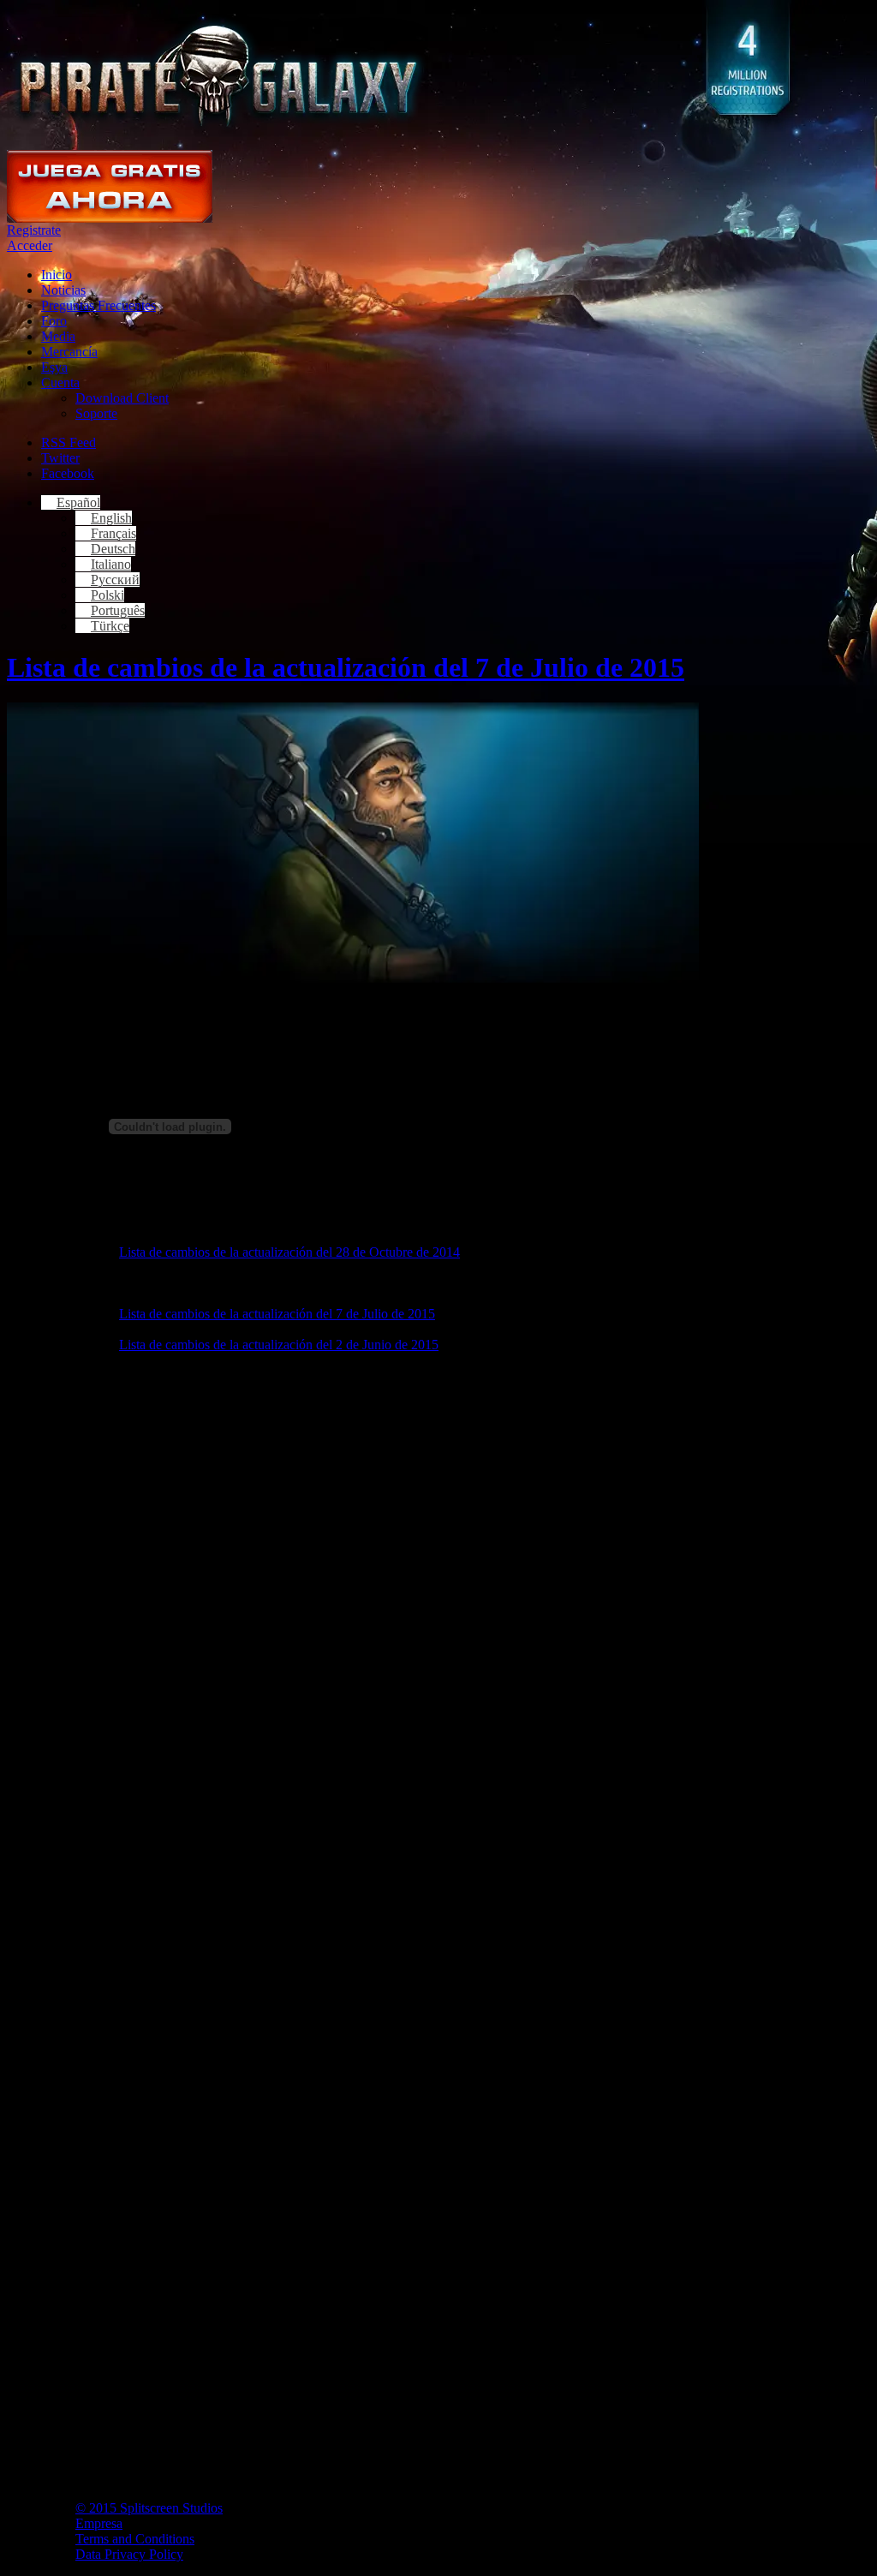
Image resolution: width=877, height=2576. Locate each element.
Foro (54, 321)
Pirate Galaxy (218, 75)
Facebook (68, 473)
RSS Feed (69, 442)
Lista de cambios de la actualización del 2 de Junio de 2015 (279, 1345)
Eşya (54, 367)
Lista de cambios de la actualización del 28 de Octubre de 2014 (289, 1252)
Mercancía (69, 352)
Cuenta (60, 383)
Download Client (122, 398)
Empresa (99, 2523)
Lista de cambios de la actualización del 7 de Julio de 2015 (346, 667)
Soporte (96, 413)
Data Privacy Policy (129, 2554)
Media (58, 336)
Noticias (63, 290)
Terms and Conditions (135, 2539)
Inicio (57, 275)
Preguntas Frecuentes (98, 305)
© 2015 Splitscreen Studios (149, 2508)
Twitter (60, 458)
